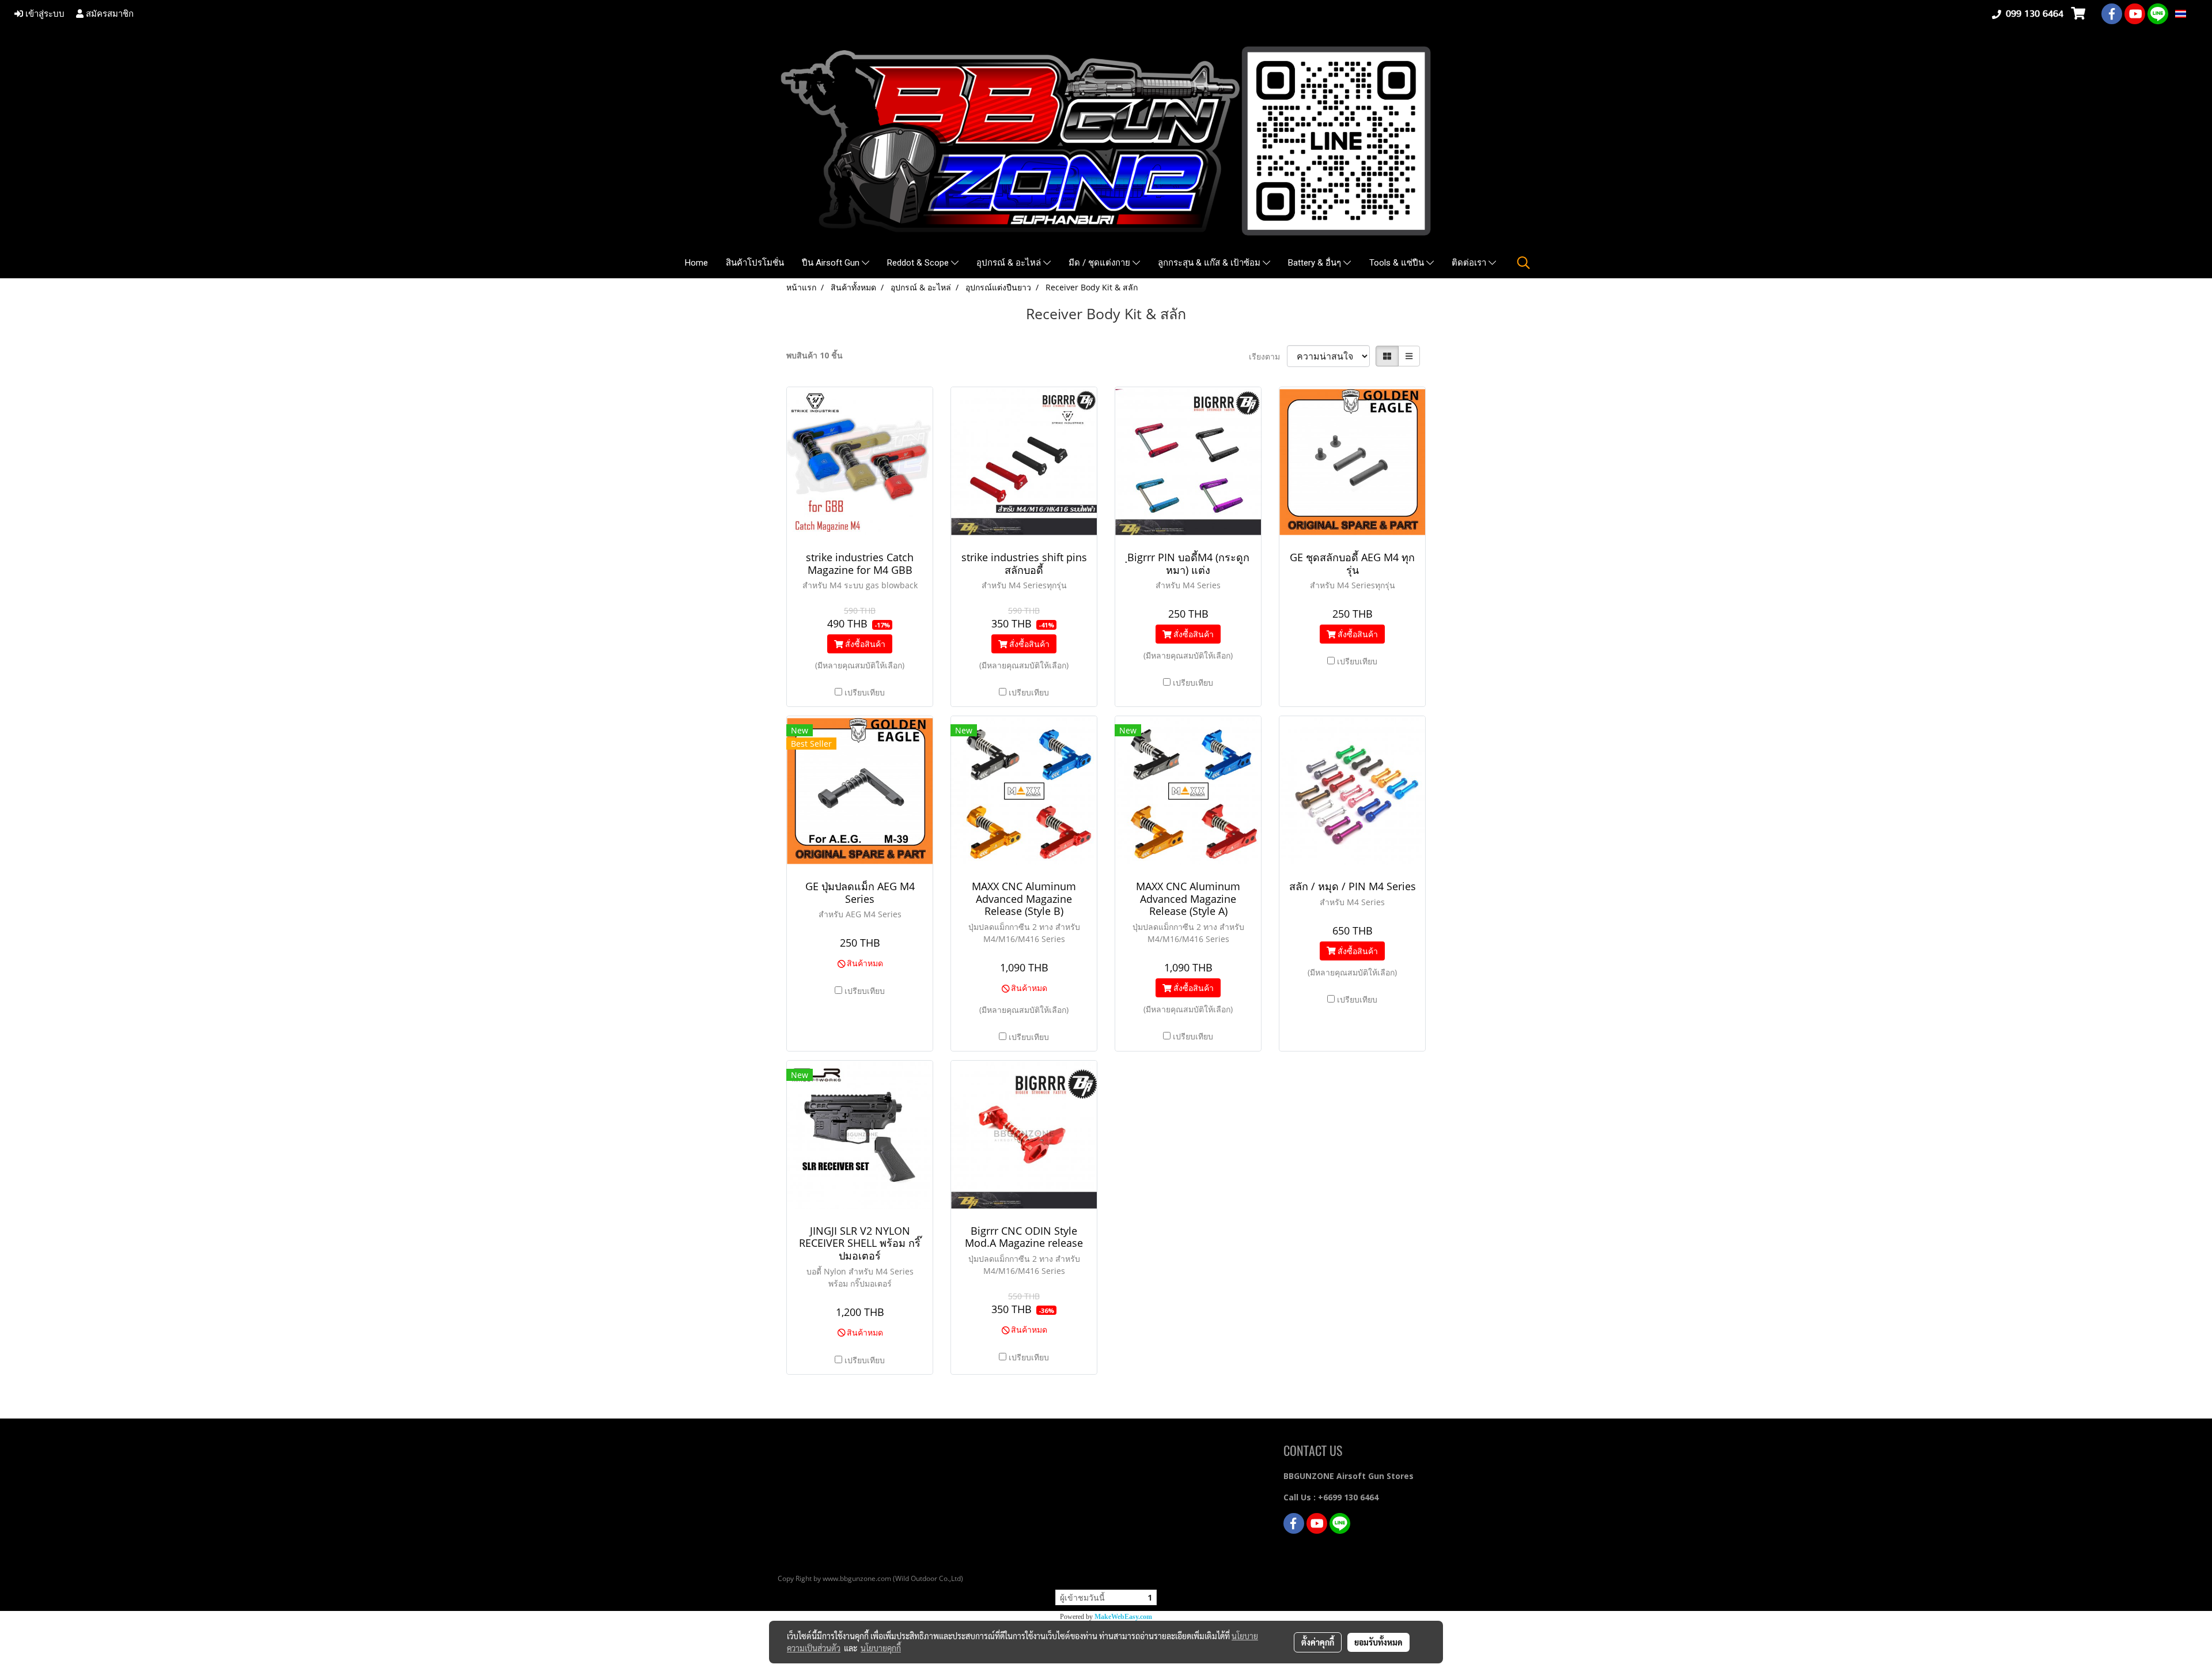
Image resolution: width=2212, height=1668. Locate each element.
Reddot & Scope (919, 263)
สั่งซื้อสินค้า (864, 644)
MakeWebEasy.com (1123, 1617)
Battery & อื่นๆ (1316, 263)
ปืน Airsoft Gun (832, 263)
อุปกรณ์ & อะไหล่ (1010, 263)
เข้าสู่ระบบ (44, 14)
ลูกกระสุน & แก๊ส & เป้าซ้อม (1210, 263)
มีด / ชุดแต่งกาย (1101, 263)
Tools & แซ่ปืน (1398, 263)
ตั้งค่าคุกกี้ (1318, 1642)
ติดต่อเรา (1470, 263)
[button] (1524, 263)
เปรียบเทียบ (865, 692)
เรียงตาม (1268, 356)
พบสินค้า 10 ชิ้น (815, 355)
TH (2192, 14)
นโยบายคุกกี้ (881, 1648)
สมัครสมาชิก (109, 14)
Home (696, 263)
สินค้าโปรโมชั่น (755, 263)
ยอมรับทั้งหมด (1378, 1642)
